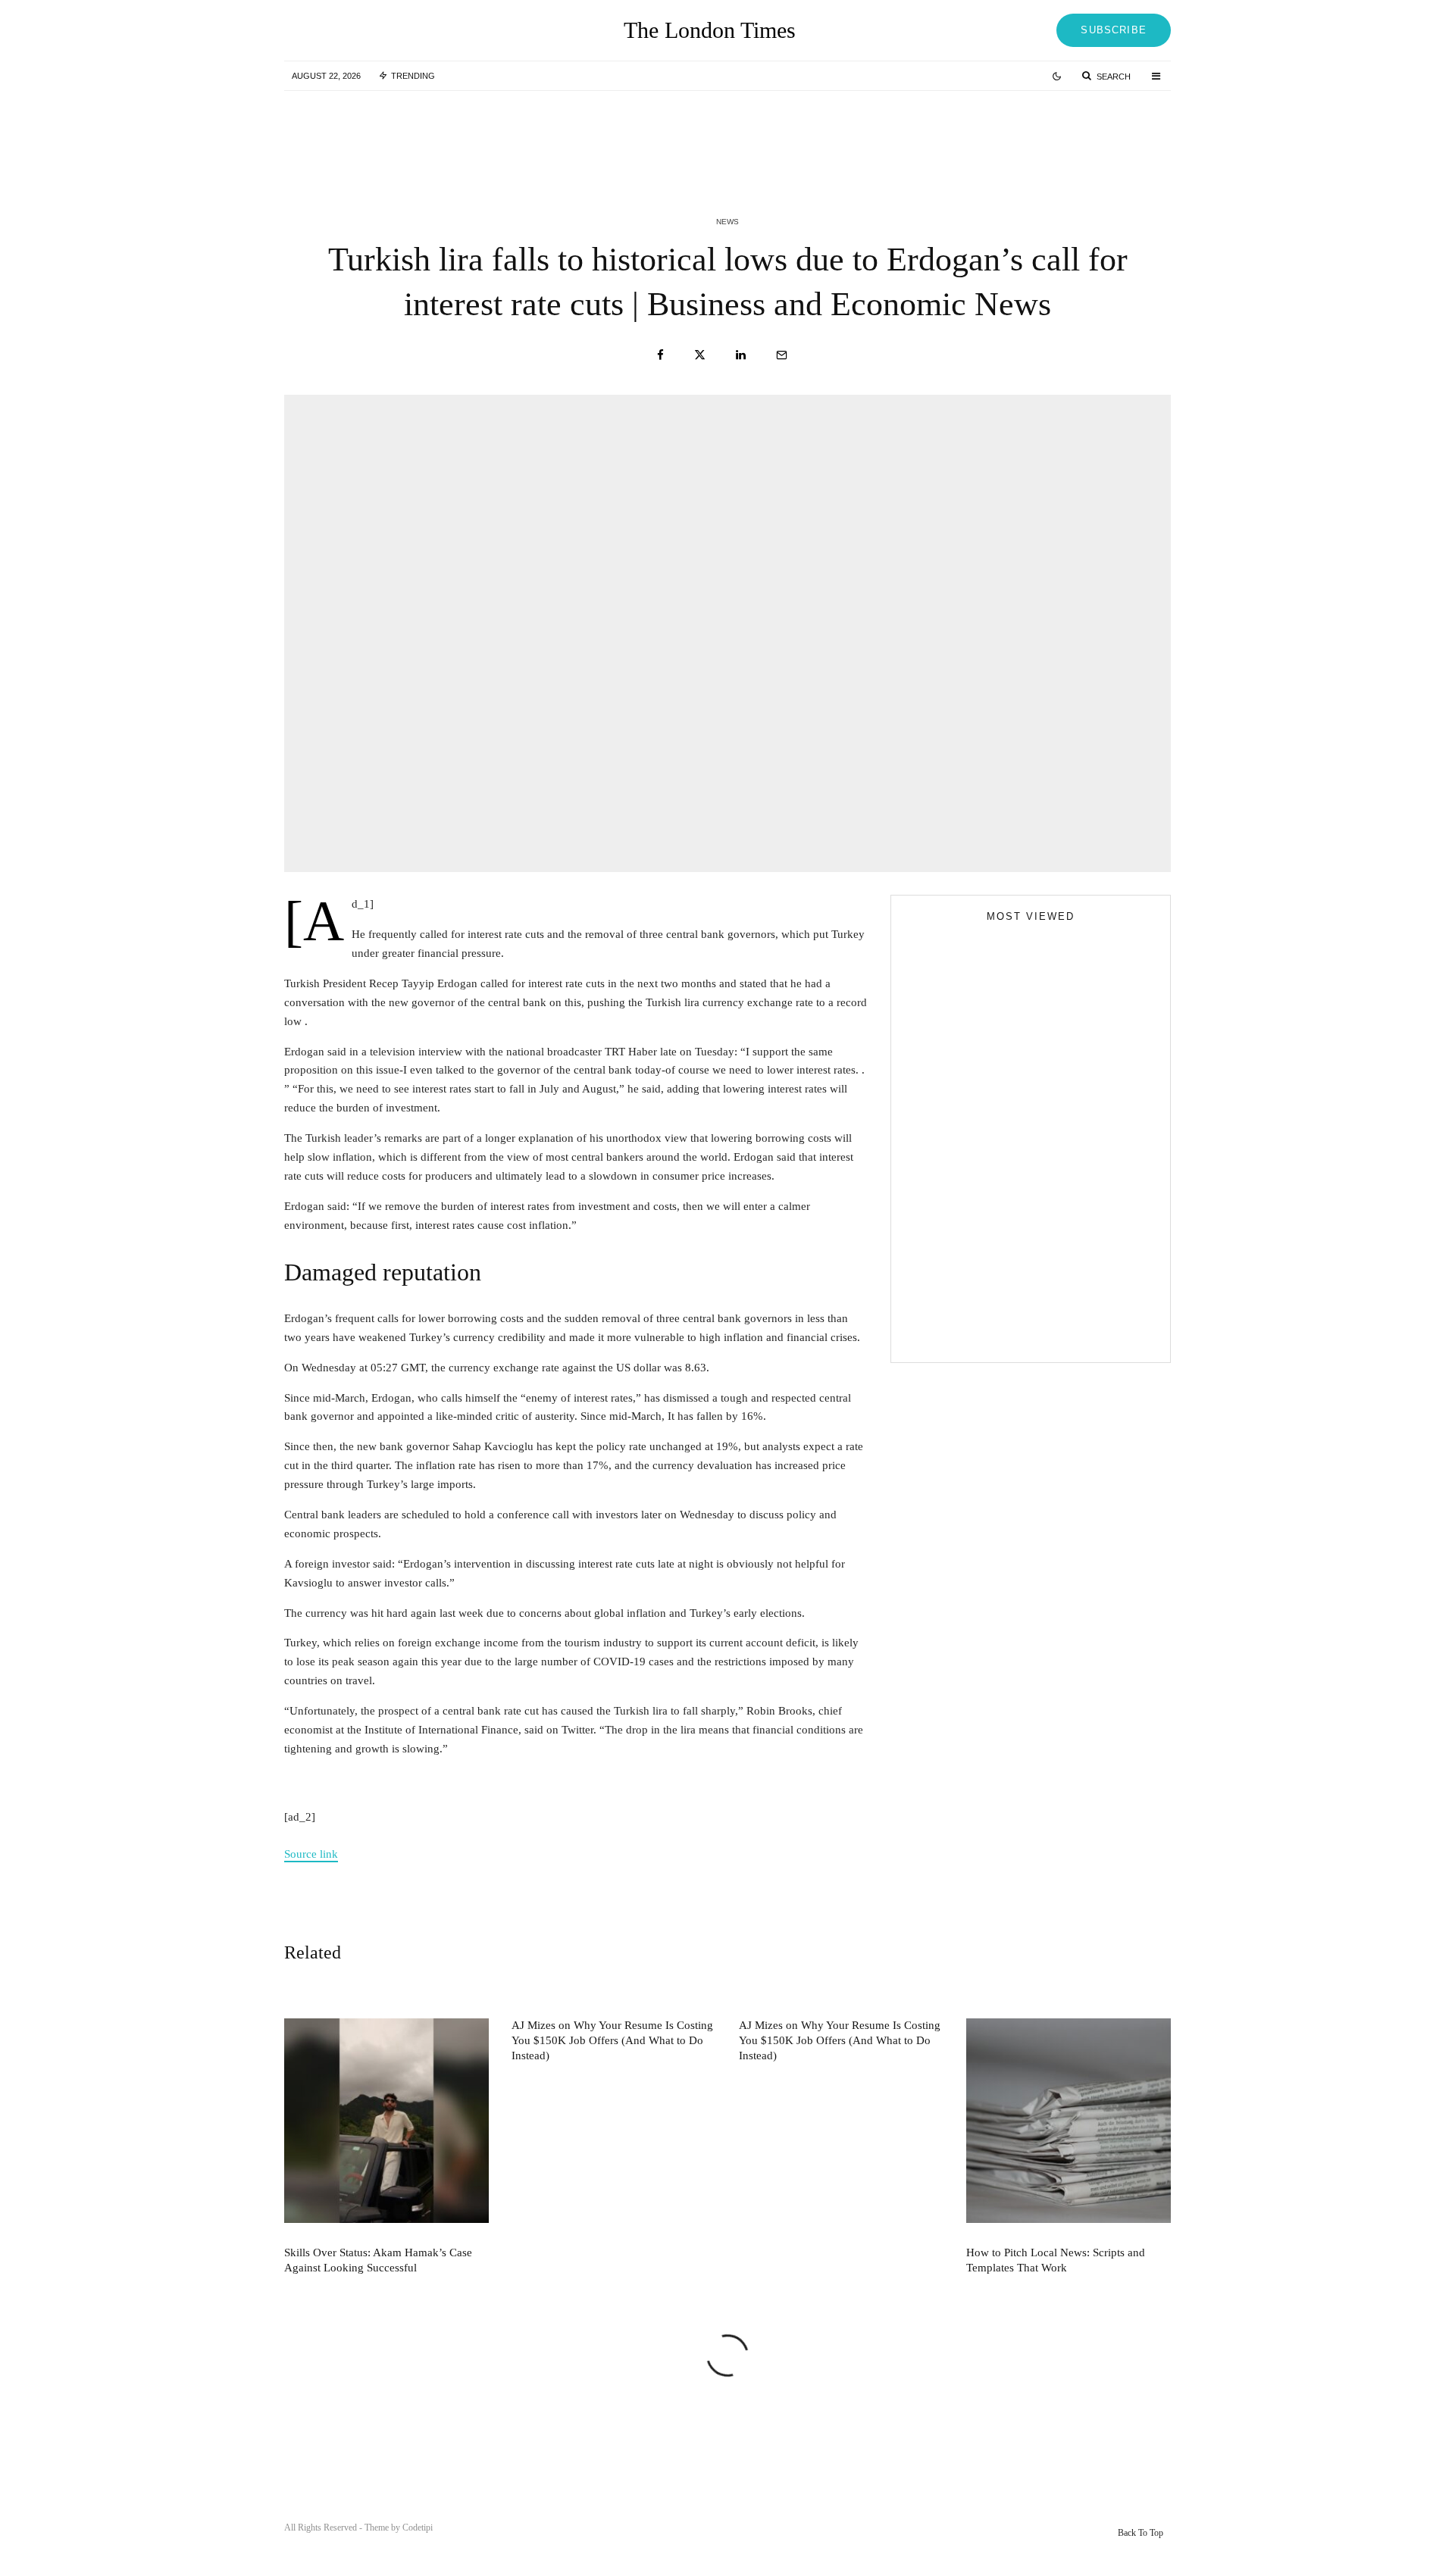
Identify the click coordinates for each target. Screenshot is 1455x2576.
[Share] (660, 355)
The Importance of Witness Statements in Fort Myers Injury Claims (1058, 1206)
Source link (311, 1854)
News (727, 222)
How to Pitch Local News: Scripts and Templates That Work (1056, 2260)
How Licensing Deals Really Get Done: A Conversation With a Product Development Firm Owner (1060, 1274)
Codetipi (418, 2528)
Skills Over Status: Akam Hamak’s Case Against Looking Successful (450, 135)
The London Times (710, 30)
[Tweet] (700, 355)
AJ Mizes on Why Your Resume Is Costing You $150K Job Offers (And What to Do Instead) (726, 127)
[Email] (782, 355)
